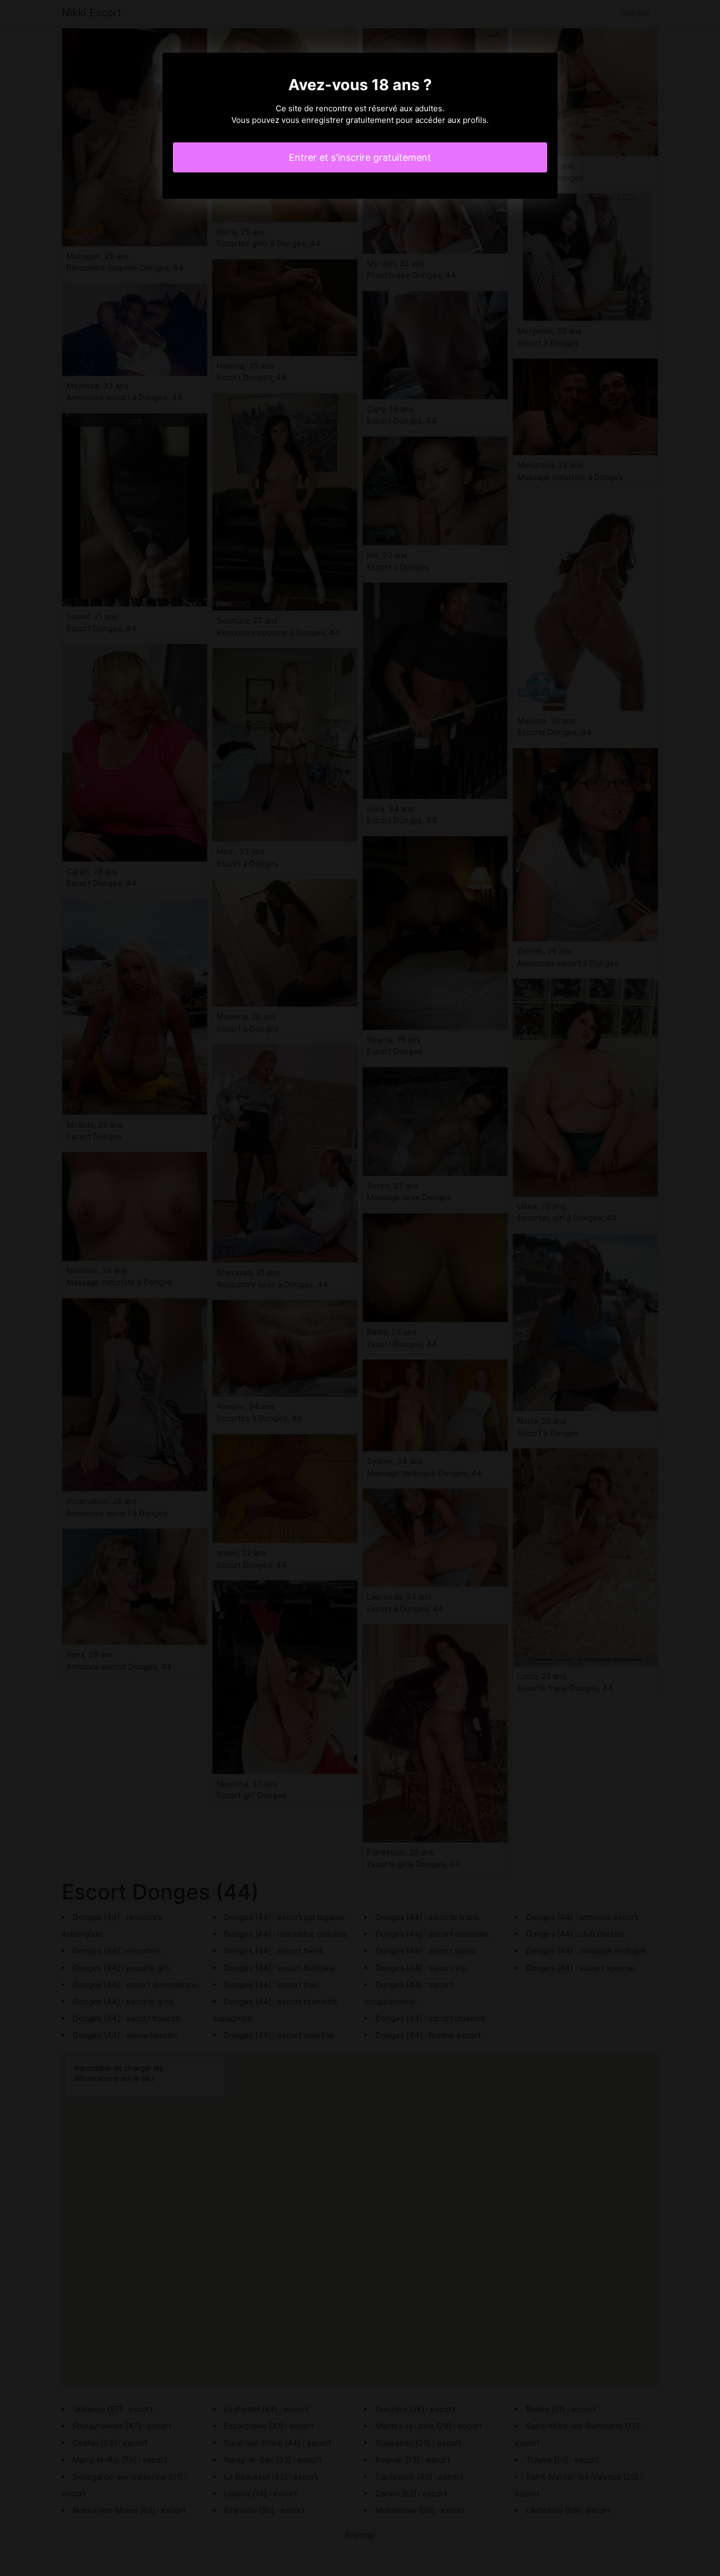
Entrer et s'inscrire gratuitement (360, 157)
